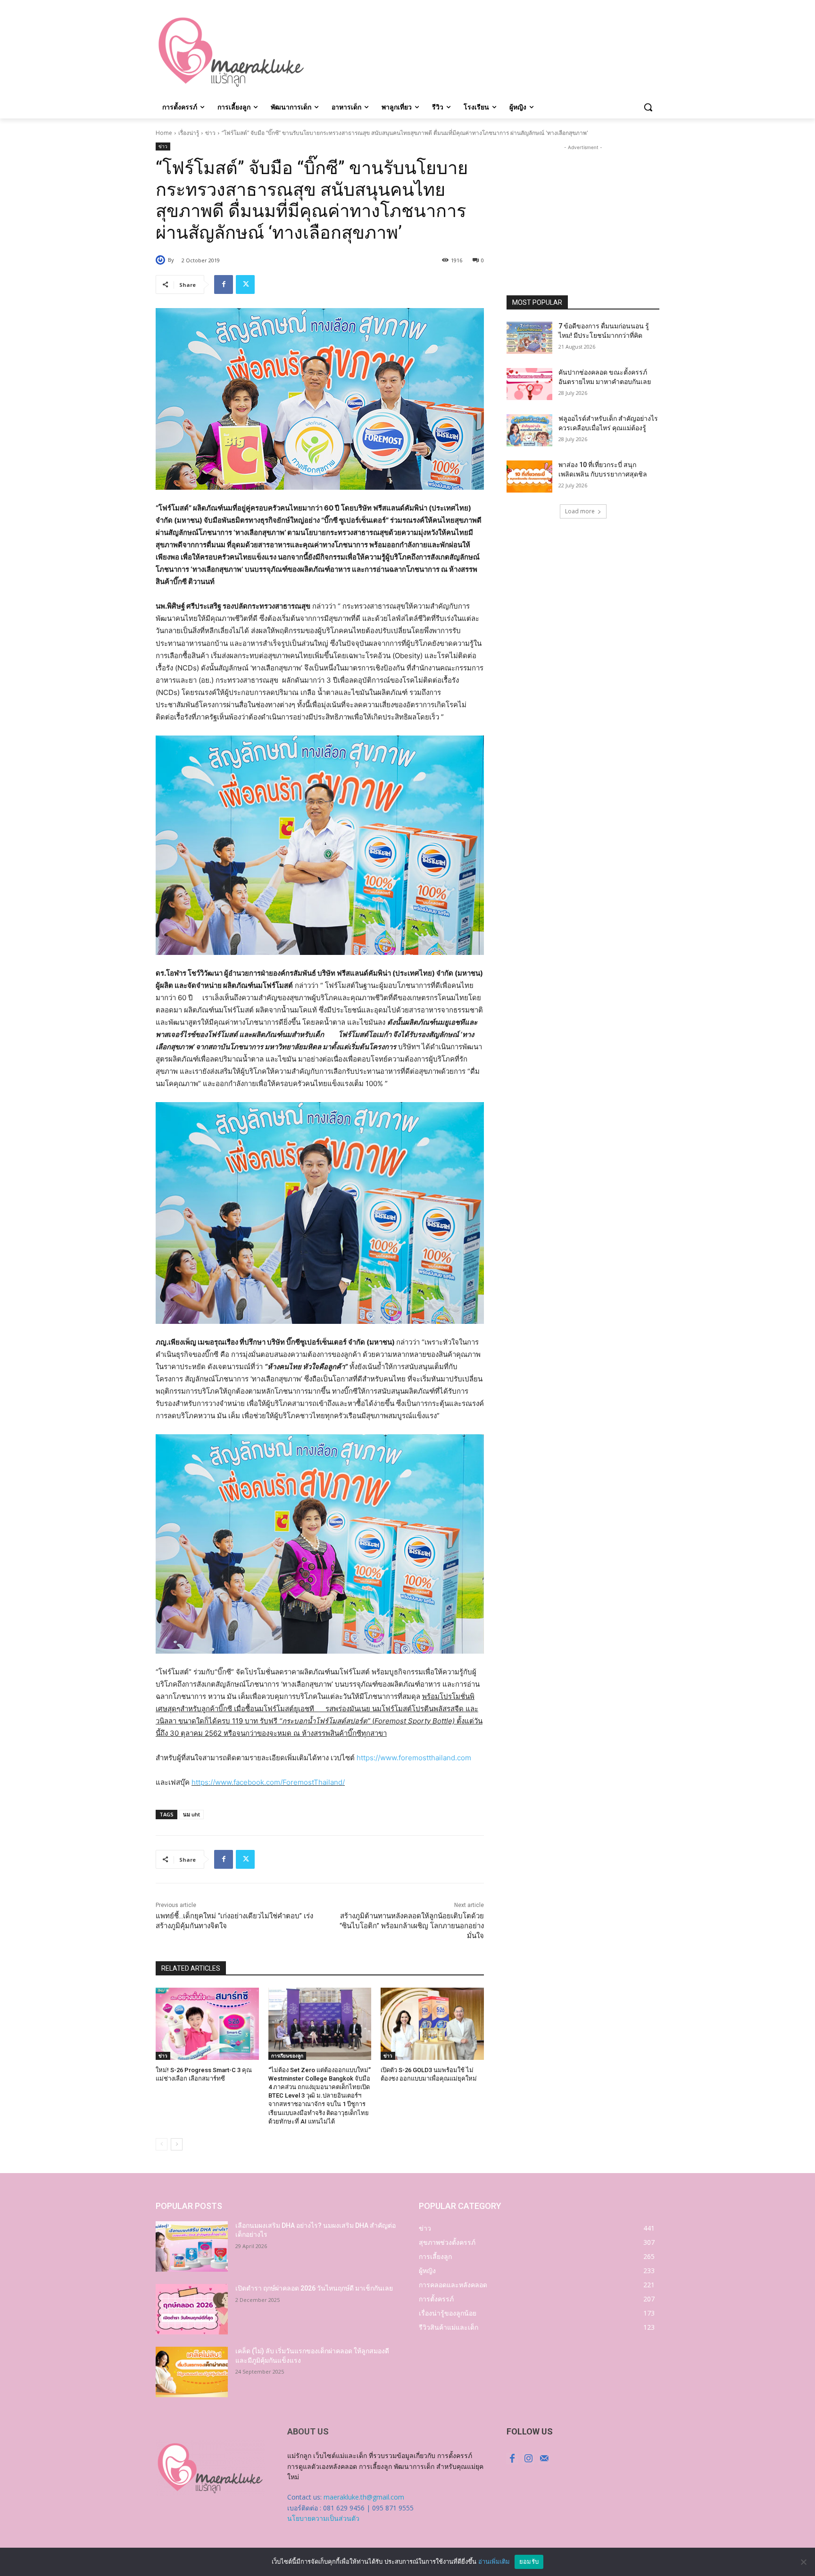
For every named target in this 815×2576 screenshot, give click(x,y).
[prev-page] (162, 2144)
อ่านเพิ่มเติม (494, 2561)
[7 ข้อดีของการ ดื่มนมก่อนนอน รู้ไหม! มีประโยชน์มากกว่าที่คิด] (529, 338)
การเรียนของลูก (287, 2056)
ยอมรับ (529, 2561)
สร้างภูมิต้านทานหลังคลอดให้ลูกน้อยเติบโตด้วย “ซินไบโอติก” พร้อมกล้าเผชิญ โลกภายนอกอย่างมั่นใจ (412, 1926)
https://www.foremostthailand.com (414, 1758)
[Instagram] (528, 2459)
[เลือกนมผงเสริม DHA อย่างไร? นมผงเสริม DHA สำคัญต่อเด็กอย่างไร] (192, 2246)
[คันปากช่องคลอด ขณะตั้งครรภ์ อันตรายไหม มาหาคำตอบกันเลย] (529, 384)
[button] (648, 107)
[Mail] (544, 2459)
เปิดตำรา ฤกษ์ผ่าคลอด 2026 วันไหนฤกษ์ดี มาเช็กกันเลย (314, 2288)
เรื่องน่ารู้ (189, 133)
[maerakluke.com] (231, 52)
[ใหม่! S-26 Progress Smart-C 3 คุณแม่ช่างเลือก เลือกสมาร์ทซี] (207, 2024)
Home (164, 133)
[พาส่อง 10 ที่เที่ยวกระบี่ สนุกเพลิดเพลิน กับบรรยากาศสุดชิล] (529, 477)
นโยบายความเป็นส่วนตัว (323, 2518)
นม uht (191, 1814)
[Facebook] (224, 284)
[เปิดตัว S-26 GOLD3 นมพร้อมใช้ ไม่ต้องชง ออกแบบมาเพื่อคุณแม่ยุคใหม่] (432, 2024)
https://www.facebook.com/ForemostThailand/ (268, 1782)
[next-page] (177, 2144)
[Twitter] (245, 284)
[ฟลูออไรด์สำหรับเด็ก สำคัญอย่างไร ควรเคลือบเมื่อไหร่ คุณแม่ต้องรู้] (529, 430)
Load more (580, 511)
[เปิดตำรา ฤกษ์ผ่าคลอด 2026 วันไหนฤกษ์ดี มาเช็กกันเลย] (192, 2309)
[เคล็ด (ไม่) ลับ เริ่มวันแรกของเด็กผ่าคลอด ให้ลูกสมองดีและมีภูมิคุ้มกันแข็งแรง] (192, 2372)
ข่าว (210, 133)
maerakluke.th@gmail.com (364, 2497)
